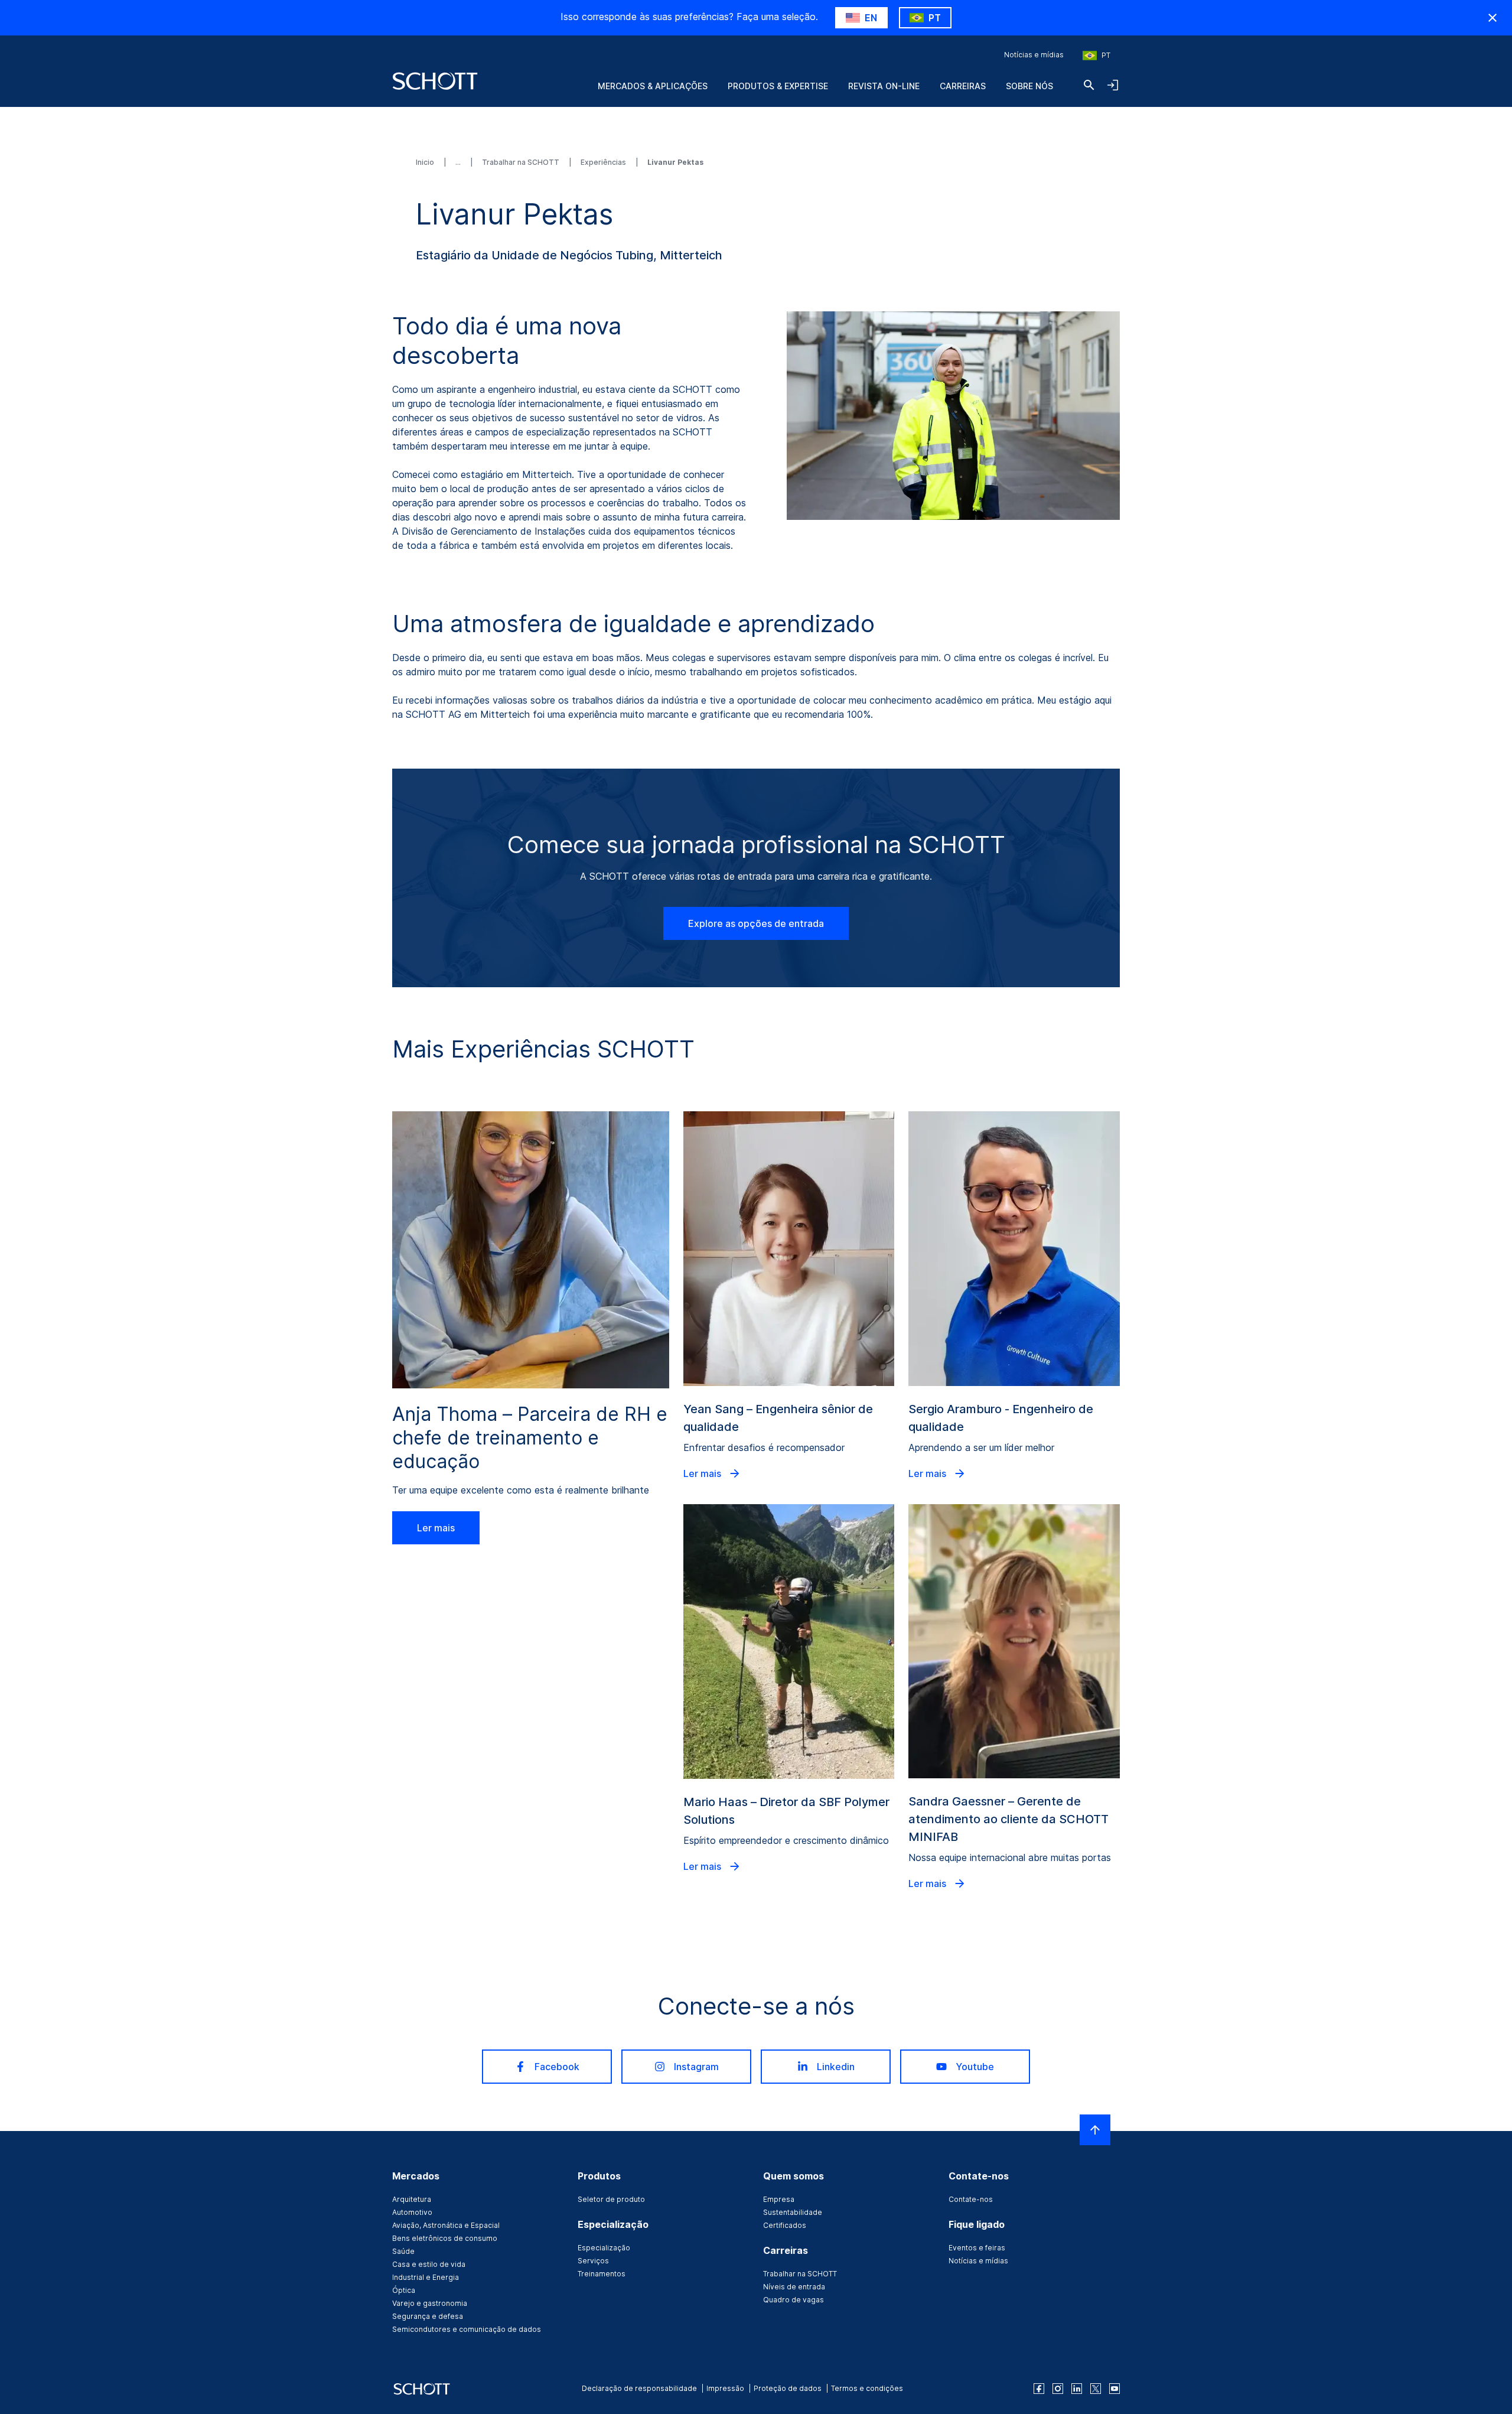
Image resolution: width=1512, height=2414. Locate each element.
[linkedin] (1077, 2389)
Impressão (725, 2388)
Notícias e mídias (1034, 55)
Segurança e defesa (428, 2316)
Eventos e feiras (977, 2248)
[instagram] (1058, 2389)
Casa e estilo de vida (429, 2264)
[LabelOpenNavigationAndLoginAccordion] (1113, 85)
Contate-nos (971, 2199)
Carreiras (963, 86)
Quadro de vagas (794, 2300)
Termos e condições (867, 2388)
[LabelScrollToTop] (1095, 2130)
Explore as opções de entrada (756, 923)
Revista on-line (884, 86)
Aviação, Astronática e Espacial (446, 2225)
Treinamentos (602, 2274)
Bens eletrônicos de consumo (445, 2238)
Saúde (403, 2251)
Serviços (593, 2261)
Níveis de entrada (794, 2287)
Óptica (404, 2290)
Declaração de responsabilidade (639, 2388)
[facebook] (1039, 2389)
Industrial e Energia (426, 2277)
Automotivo (412, 2212)
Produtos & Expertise (778, 86)
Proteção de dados (788, 2388)
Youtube (975, 2067)
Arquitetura (412, 2199)
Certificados (785, 2225)
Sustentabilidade (793, 2212)
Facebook (557, 2067)
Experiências (604, 162)
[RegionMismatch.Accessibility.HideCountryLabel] (1493, 18)
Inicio (426, 162)
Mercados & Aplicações (653, 86)
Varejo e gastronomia (430, 2303)
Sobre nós (1029, 86)
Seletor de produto (611, 2199)
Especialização (604, 2248)
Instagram (696, 2067)
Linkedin (836, 2067)
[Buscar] (1089, 85)
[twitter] (1096, 2389)
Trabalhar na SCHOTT (522, 162)
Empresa (779, 2199)
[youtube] (1115, 2389)
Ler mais (436, 1528)
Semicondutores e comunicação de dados (467, 2329)
